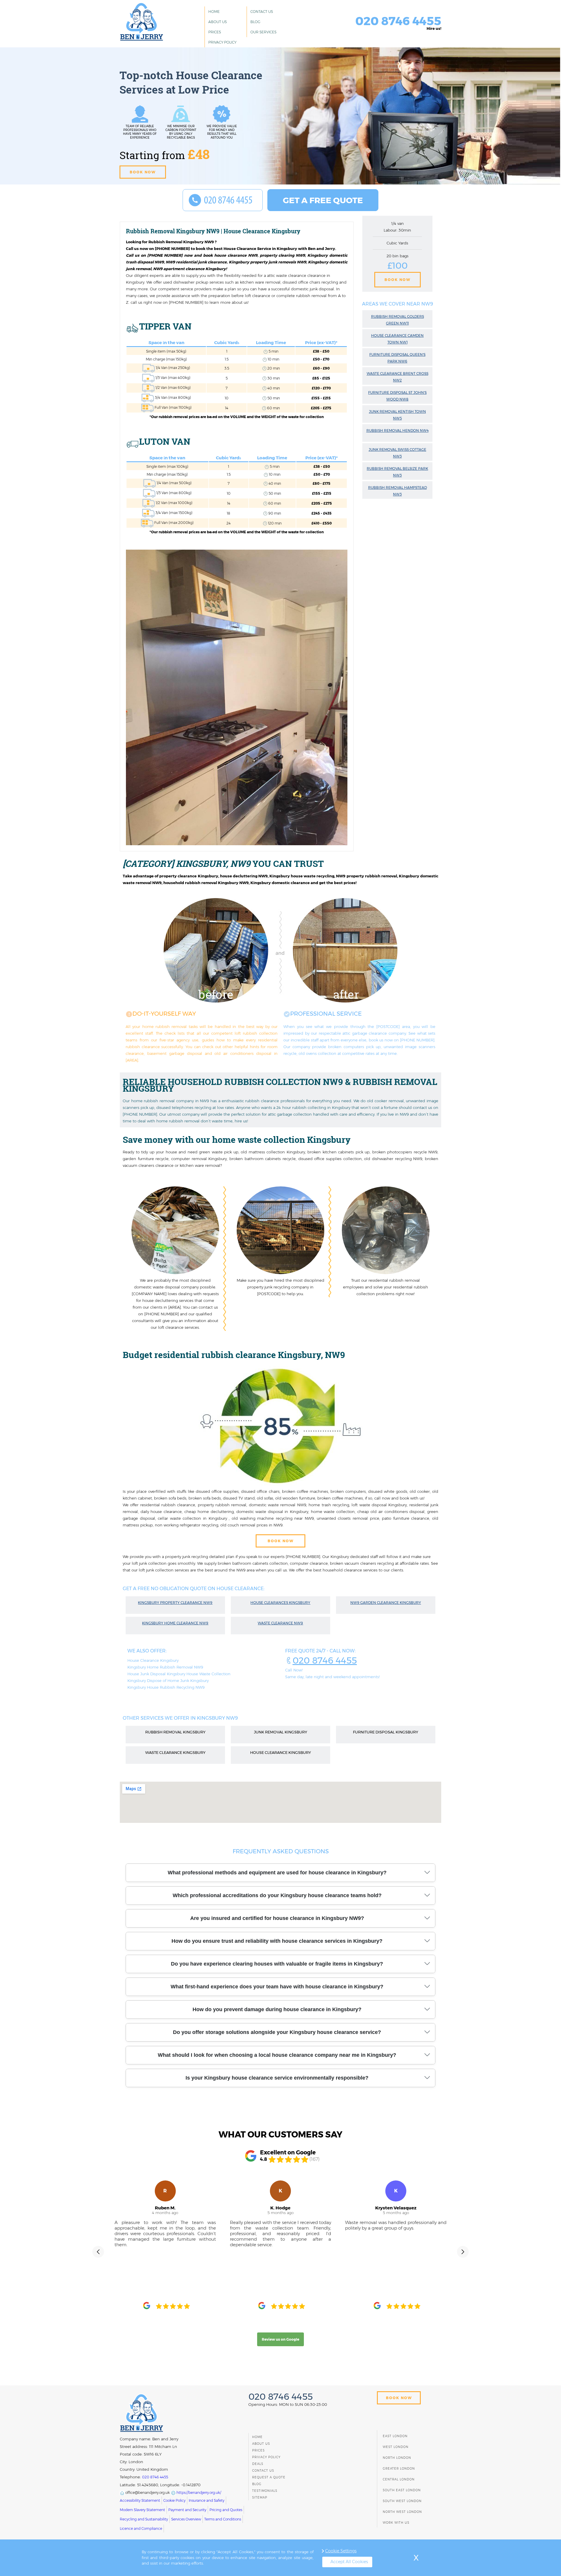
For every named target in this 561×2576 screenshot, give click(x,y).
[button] (98, 2252)
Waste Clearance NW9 (280, 1623)
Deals (258, 2464)
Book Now (398, 280)
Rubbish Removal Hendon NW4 (398, 431)
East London (395, 2436)
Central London (399, 2479)
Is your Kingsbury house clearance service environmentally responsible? (277, 2078)
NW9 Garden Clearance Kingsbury (386, 1603)
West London (396, 2447)
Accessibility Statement (140, 2500)
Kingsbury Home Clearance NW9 (175, 1623)
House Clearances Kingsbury (280, 1603)
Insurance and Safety (207, 2500)
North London (397, 2458)
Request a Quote (269, 2477)
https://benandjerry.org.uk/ (198, 2493)
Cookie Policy (174, 2500)
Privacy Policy (222, 42)
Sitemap (260, 2498)
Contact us (262, 12)
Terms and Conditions (223, 2519)
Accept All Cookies (349, 2562)
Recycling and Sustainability (144, 2519)
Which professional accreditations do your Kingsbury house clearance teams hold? (277, 1895)
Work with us (396, 2523)
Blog (255, 22)
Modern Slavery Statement (142, 2510)
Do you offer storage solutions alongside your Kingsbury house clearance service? (277, 2032)
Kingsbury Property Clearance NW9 (175, 1603)
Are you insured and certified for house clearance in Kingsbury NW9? (277, 1918)
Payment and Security (187, 2510)
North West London (402, 2512)
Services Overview (186, 2519)
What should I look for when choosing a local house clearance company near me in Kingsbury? (277, 2055)
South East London (402, 2490)
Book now (143, 172)
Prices (215, 32)
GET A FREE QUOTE (323, 200)
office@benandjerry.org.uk (147, 2493)
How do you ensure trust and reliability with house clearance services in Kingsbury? (277, 1941)
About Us (218, 22)
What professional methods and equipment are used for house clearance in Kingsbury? (277, 1873)
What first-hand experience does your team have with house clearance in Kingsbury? (277, 1987)
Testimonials (265, 2491)
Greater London (399, 2469)
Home (214, 12)
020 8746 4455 (325, 1660)
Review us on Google (280, 2339)
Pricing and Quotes (226, 2510)
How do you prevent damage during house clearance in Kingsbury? (277, 2009)
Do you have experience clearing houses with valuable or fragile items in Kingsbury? (277, 1964)
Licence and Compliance (141, 2528)
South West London (402, 2501)
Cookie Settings (341, 2551)
